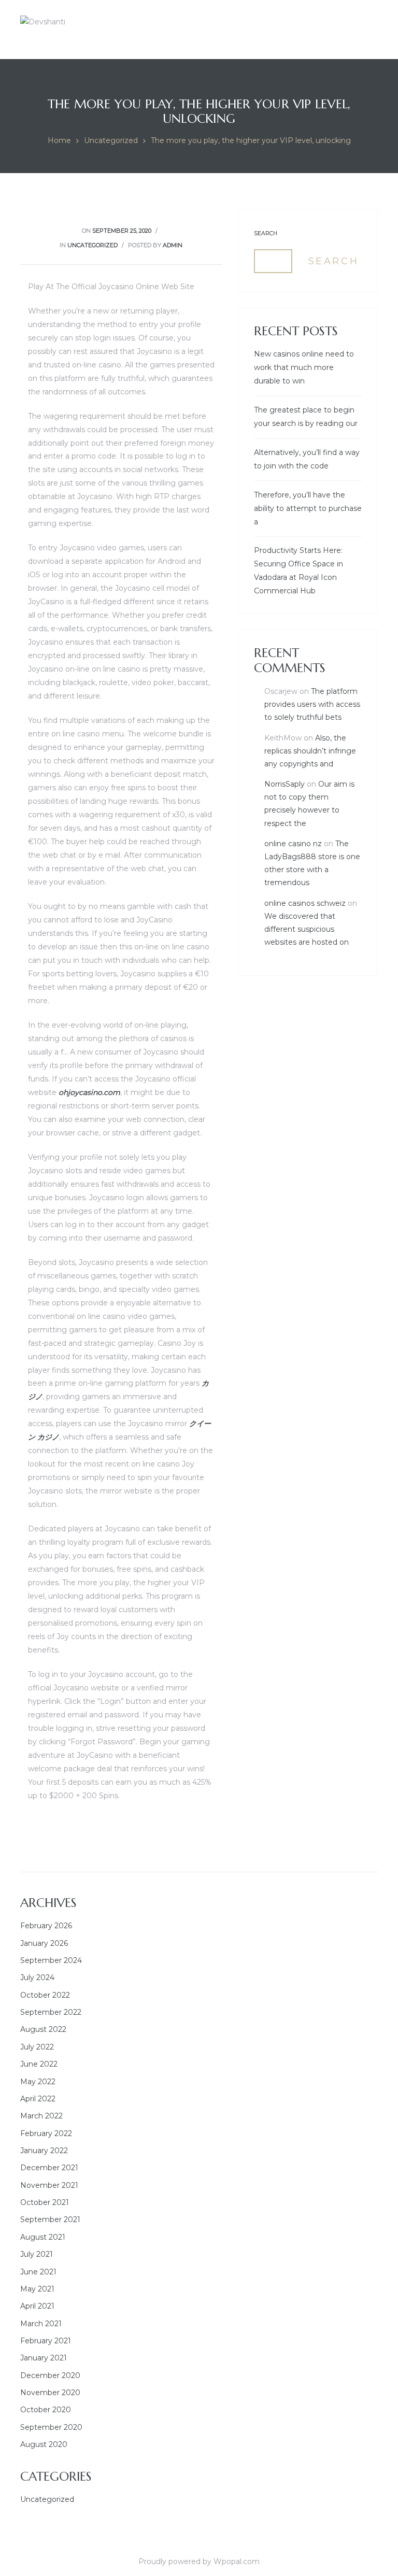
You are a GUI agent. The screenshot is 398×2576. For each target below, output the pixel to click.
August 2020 (44, 2444)
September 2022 (51, 2012)
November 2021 (49, 2185)
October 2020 (46, 2410)
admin (173, 245)
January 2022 (44, 2151)
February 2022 (46, 2133)
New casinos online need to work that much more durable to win (304, 367)
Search (266, 233)
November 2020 (50, 2393)
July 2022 (37, 2047)
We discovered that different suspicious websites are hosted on (307, 929)
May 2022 (38, 2082)
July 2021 (37, 2254)
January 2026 (44, 1943)
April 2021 (37, 2306)
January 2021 (44, 2358)
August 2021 (43, 2237)
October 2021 (45, 2202)
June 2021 (38, 2272)
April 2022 (38, 2099)
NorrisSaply (285, 784)
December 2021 (49, 2168)
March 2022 (41, 2116)
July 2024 (37, 1977)
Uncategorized (111, 140)
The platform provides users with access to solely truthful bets (312, 704)
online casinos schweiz (305, 903)
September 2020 (51, 2427)
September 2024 (51, 1960)
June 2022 (39, 2064)
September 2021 (50, 2219)
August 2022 (43, 2029)
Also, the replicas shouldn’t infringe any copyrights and (310, 751)
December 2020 (50, 2375)
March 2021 (41, 2324)
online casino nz (293, 844)
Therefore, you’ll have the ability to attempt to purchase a (308, 508)
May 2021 (37, 2289)
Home (59, 140)
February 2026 (46, 1926)
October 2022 (45, 1995)
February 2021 (46, 2341)
